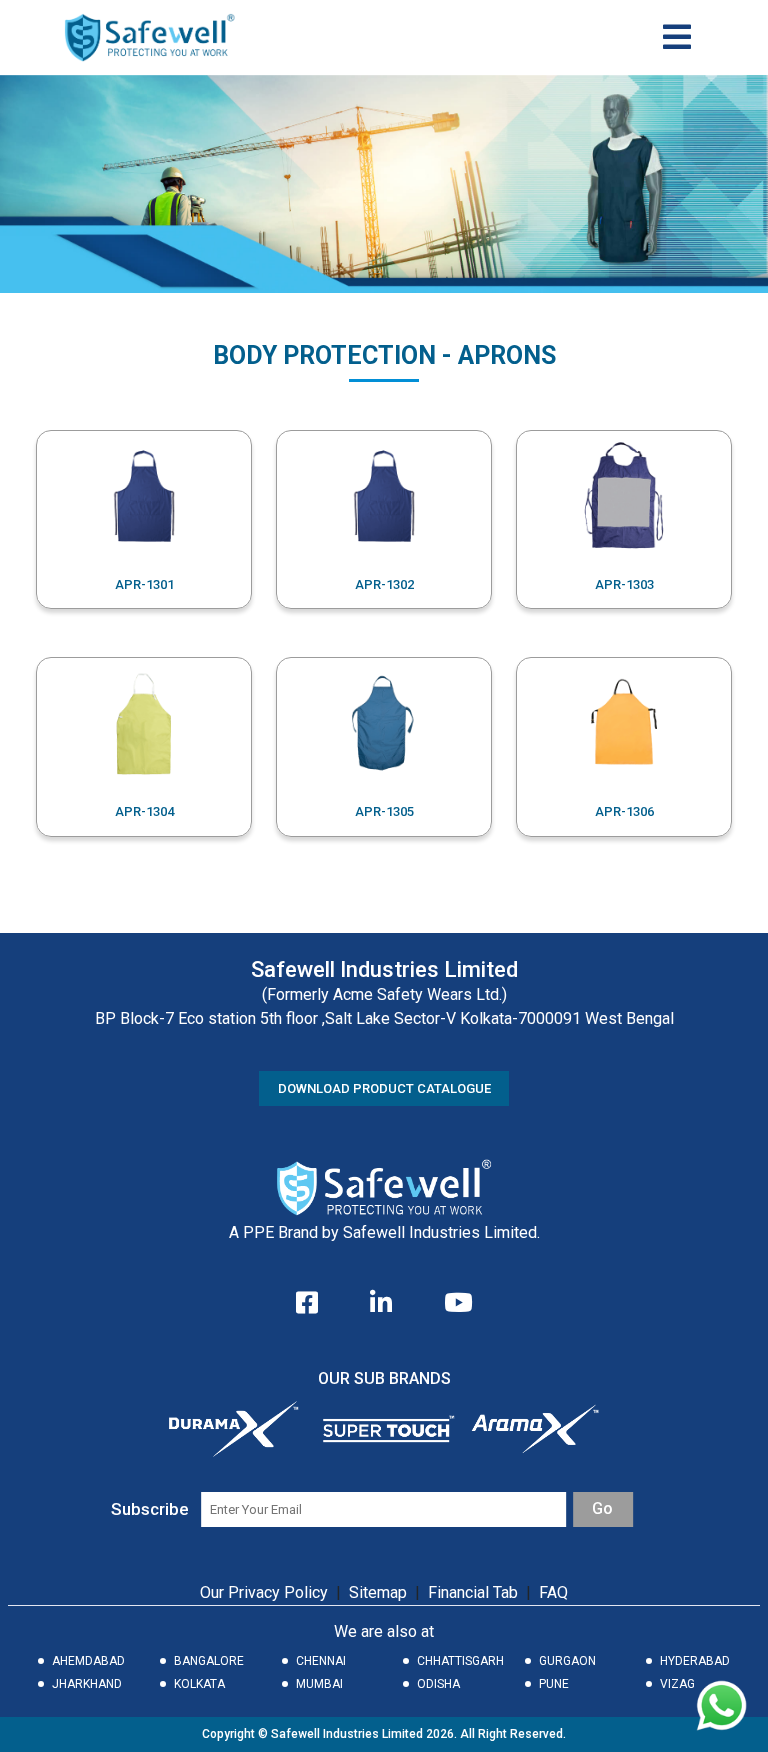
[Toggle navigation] (677, 37)
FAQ (553, 1592)
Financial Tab (475, 1592)
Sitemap (378, 1592)
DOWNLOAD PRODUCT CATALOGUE (384, 1088)
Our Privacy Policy (264, 1592)
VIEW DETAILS (144, 520)
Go (602, 1508)
